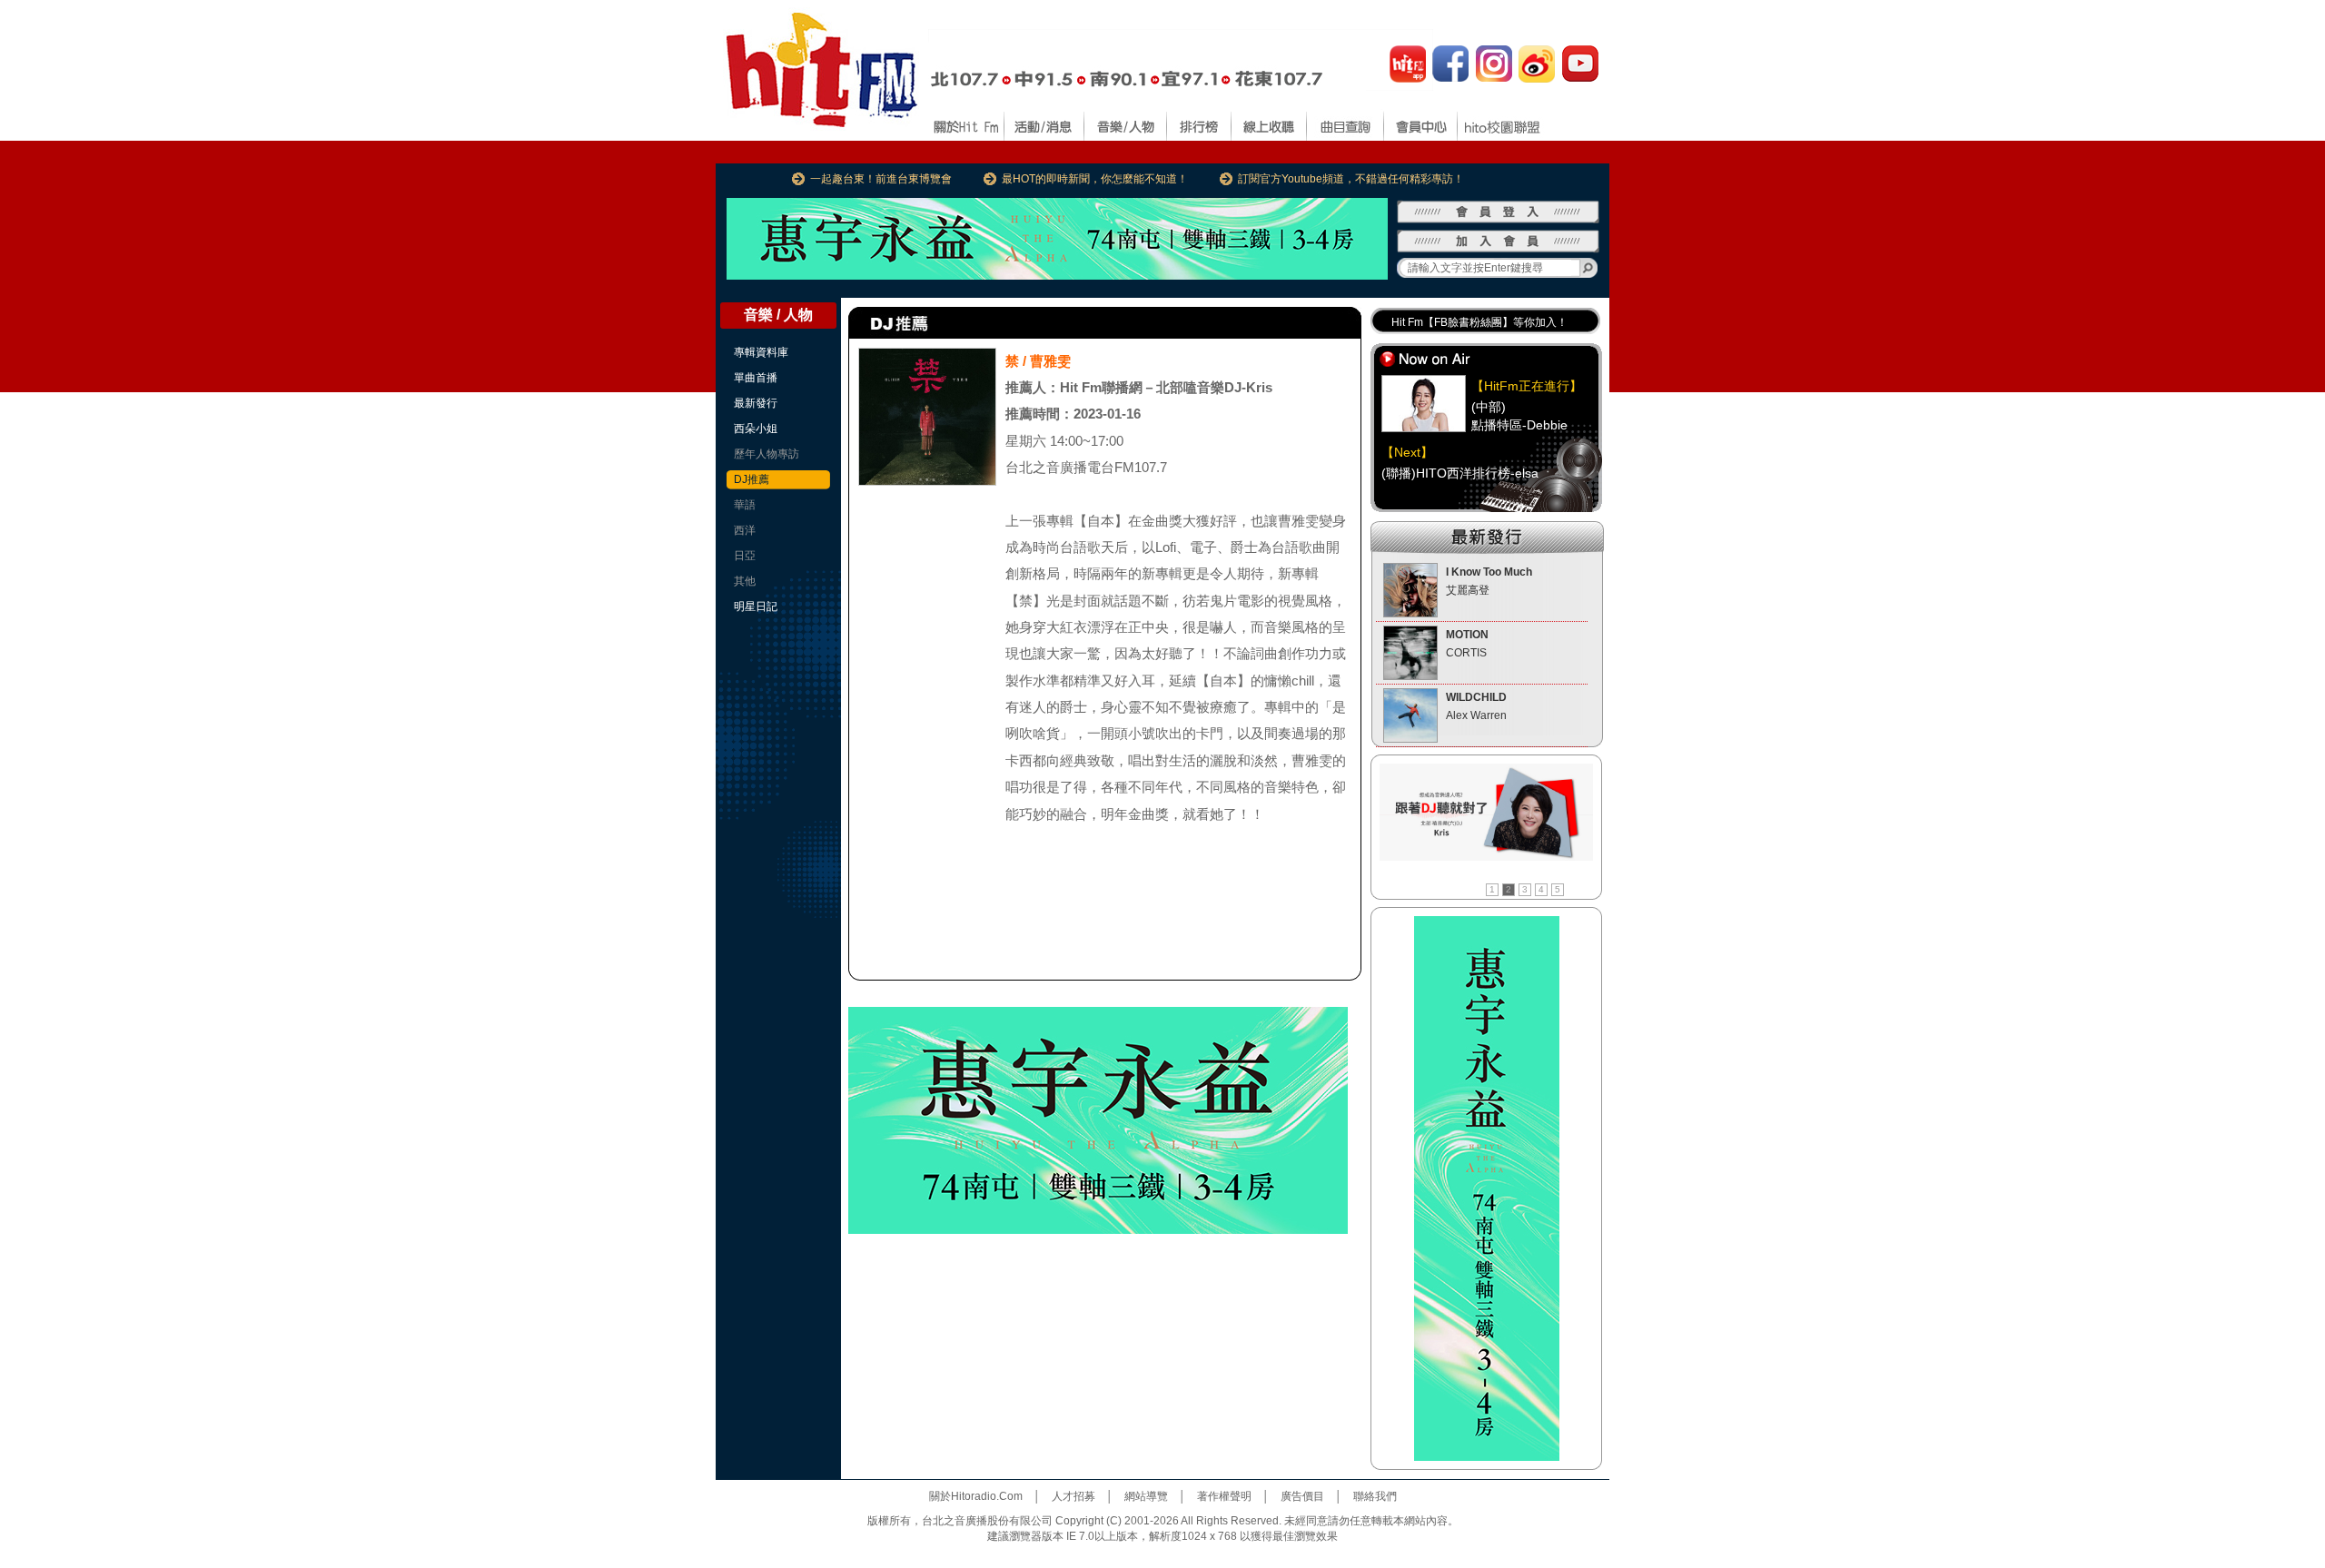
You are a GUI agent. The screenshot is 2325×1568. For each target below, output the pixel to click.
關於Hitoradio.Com (976, 1496)
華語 (745, 505)
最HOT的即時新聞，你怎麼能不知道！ (1095, 179)
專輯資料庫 (761, 352)
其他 (745, 581)
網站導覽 (1146, 1496)
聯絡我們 (1375, 1496)
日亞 (745, 556)
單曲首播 (756, 378)
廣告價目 (1302, 1496)
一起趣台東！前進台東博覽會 (881, 179)
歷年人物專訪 (767, 454)
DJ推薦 (752, 479)
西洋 (745, 530)
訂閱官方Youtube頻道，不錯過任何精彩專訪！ (1351, 179)
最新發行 (756, 403)
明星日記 (756, 606)
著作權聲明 (1224, 1496)
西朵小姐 (756, 429)
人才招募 (1073, 1496)
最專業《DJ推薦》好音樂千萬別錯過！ (1485, 322)
